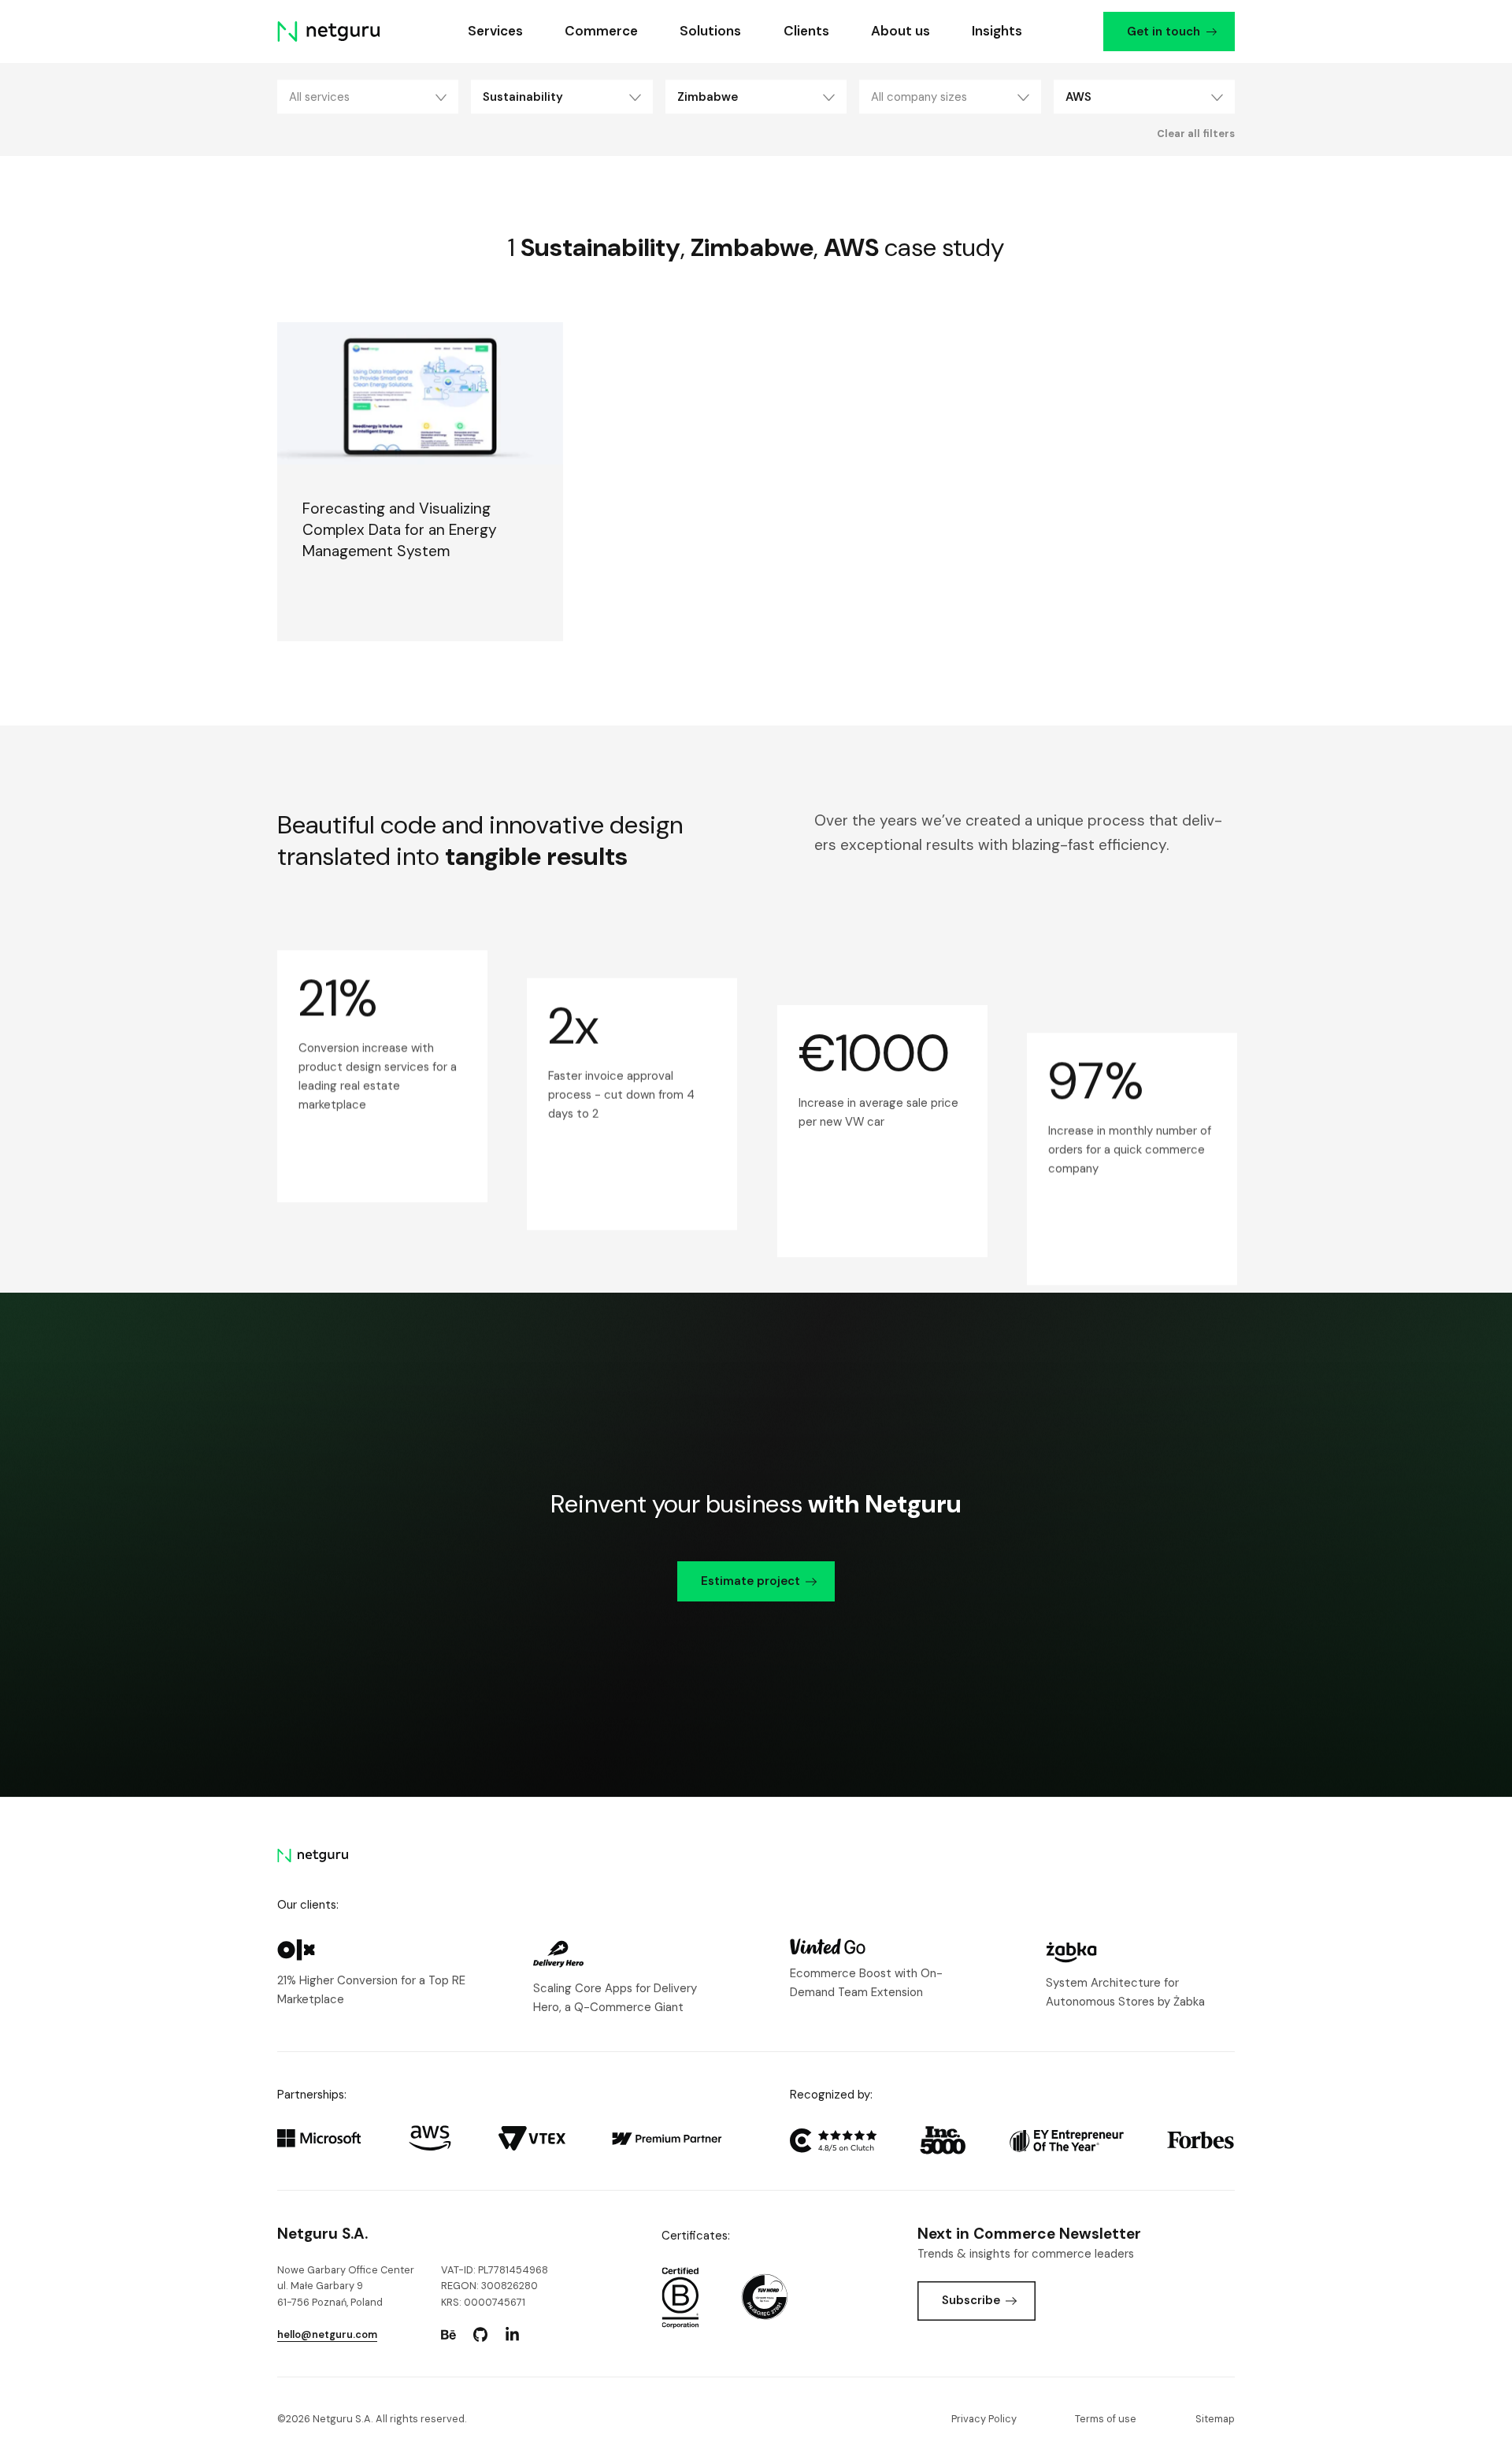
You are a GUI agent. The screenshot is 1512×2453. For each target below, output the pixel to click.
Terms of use (1106, 2419)
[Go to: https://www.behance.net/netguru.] (448, 2335)
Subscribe (971, 2300)
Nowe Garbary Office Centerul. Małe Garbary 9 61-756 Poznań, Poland (346, 2286)
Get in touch (1163, 32)
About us (900, 31)
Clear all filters (1196, 134)
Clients (806, 31)
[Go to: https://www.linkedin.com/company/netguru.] (512, 2335)
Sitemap (1215, 2419)
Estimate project (750, 1581)
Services (495, 31)
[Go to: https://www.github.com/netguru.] (480, 2335)
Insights (997, 31)
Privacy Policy (984, 2419)
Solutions (710, 31)
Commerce (601, 31)
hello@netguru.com (327, 2334)
